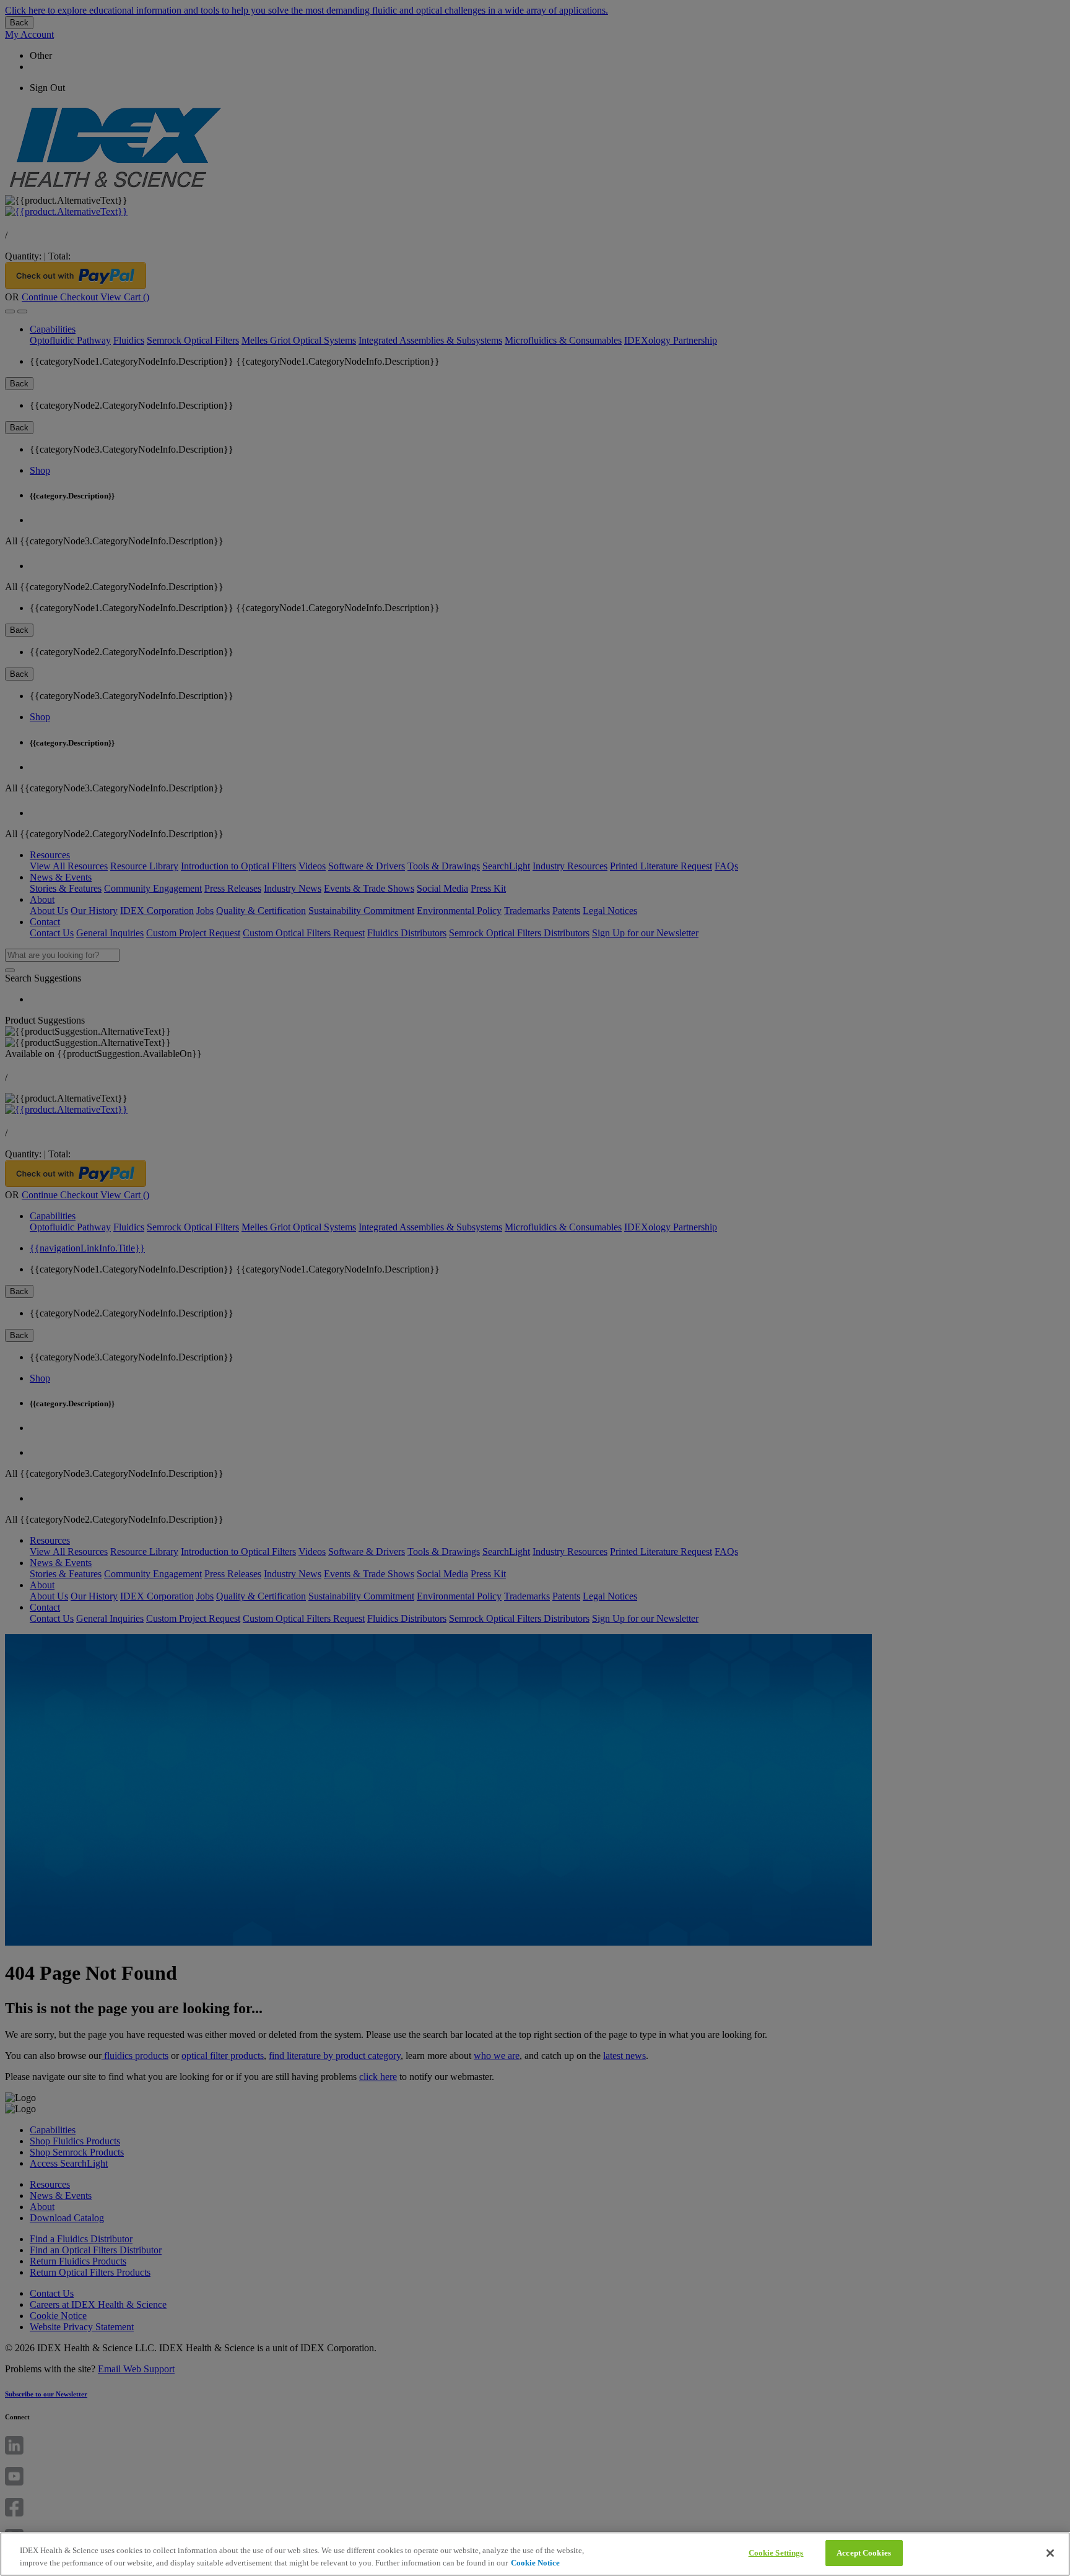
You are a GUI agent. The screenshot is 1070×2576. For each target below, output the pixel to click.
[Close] (1050, 2553)
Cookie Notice (535, 2563)
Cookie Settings (776, 2553)
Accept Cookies (864, 2553)
